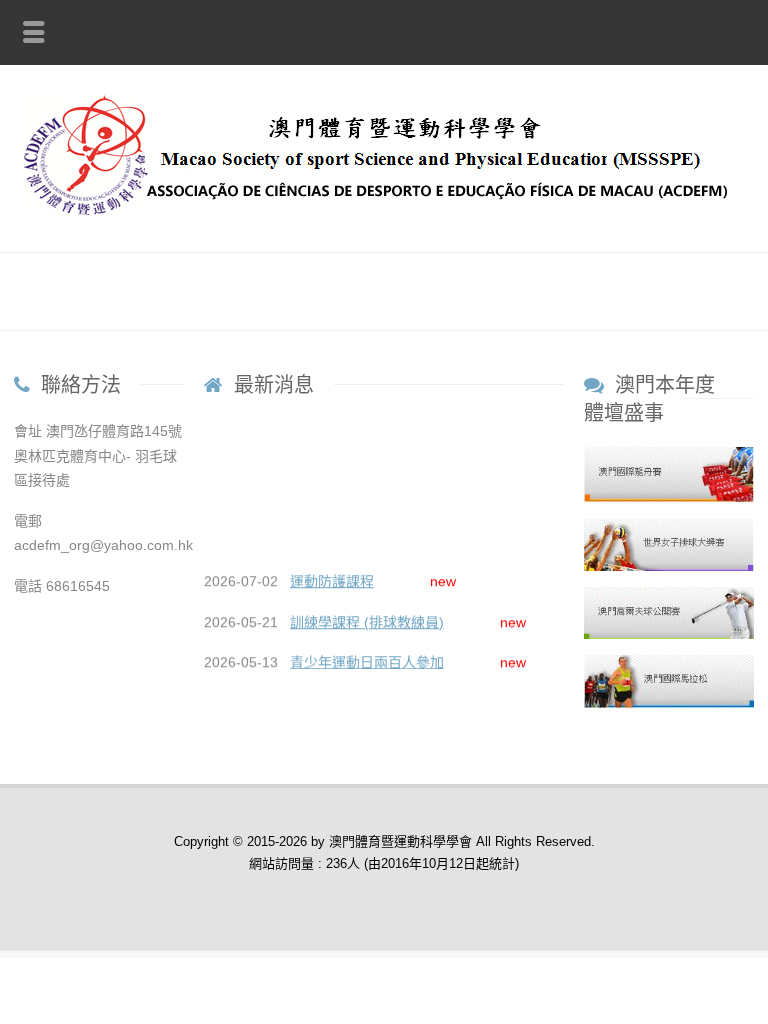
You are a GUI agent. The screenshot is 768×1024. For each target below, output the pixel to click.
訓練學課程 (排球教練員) (367, 620)
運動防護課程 (332, 579)
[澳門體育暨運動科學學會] (384, 210)
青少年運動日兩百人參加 (367, 660)
